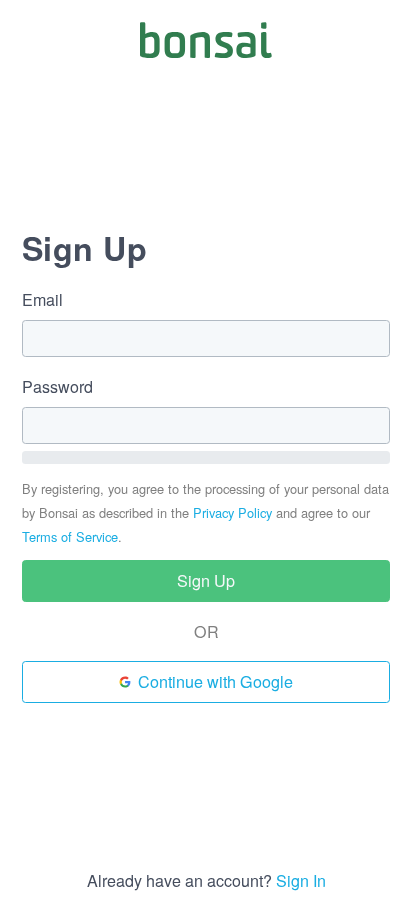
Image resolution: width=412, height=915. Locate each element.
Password (57, 387)
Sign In (301, 880)
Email (42, 300)
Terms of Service (70, 536)
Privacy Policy (232, 512)
